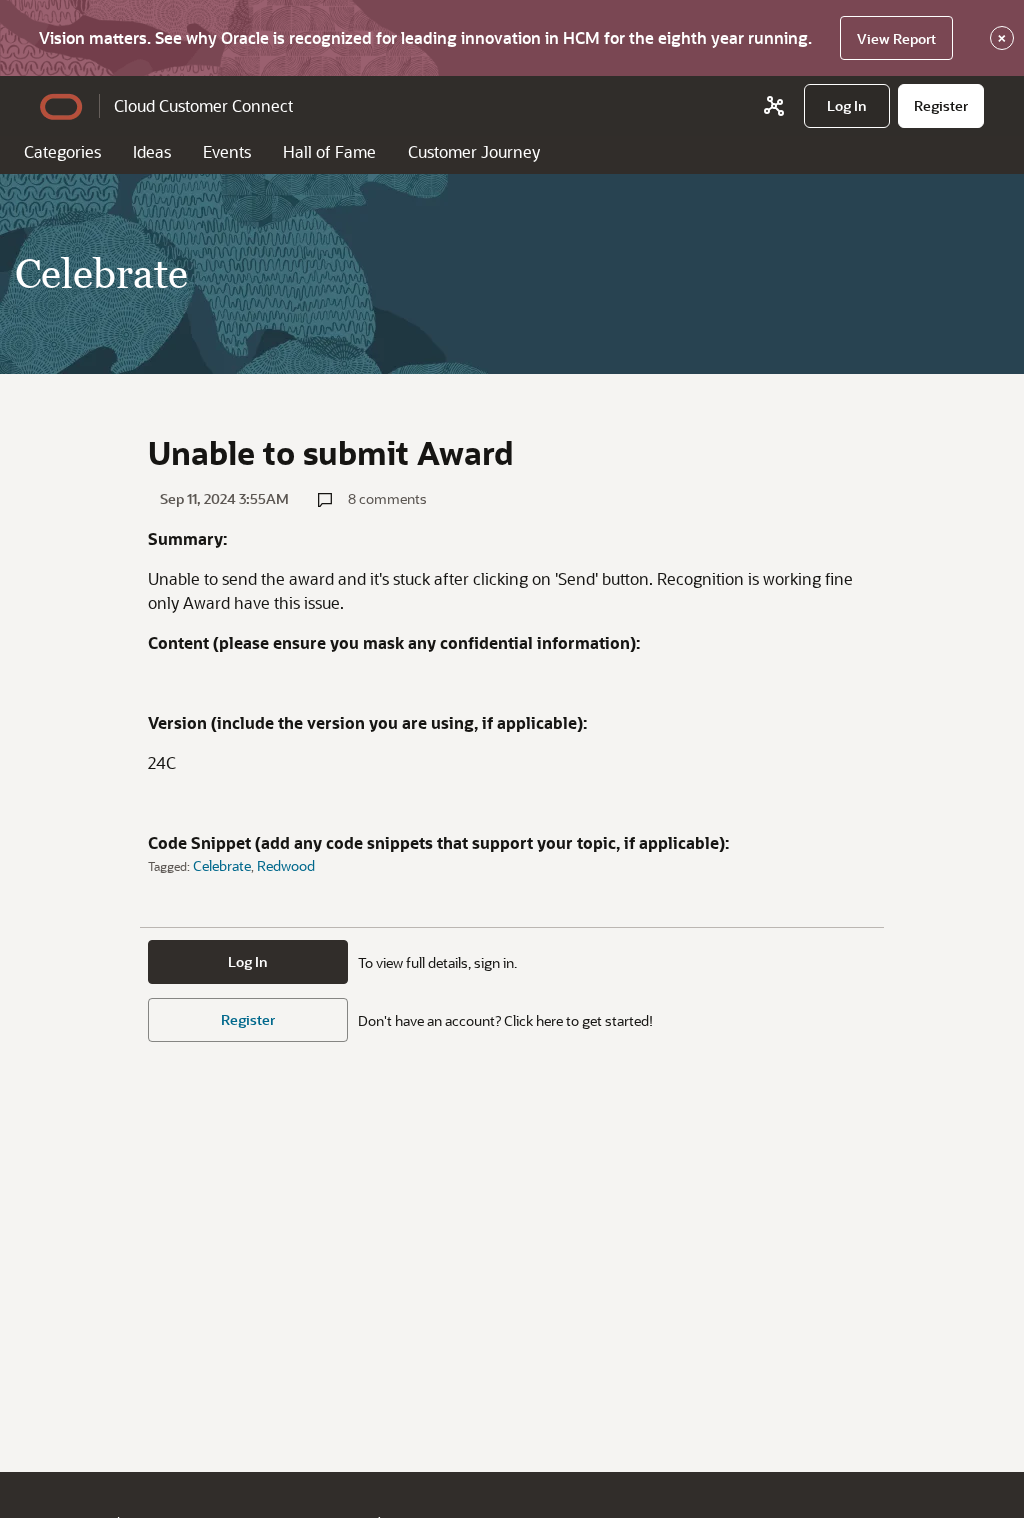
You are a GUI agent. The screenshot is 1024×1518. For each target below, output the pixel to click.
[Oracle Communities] (774, 106)
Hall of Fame (329, 151)
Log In (248, 961)
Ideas (152, 151)
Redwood (286, 865)
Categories (62, 151)
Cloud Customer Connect (203, 105)
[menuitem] (847, 106)
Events (227, 151)
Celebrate (222, 865)
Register (248, 1019)
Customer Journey (474, 151)
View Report (896, 38)
